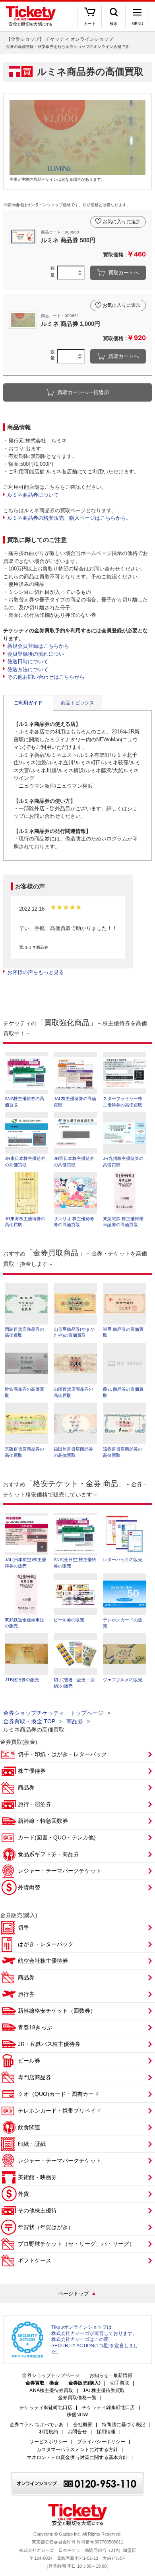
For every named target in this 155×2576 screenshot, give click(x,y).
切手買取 (120, 2383)
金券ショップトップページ (51, 2376)
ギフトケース (35, 2260)
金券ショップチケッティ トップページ (53, 1713)
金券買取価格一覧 (77, 2398)
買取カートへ (124, 273)
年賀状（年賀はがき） (46, 2227)
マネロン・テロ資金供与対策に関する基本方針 (77, 2458)
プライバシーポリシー (101, 2442)
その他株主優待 (37, 2210)
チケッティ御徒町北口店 (46, 2408)
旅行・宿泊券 (35, 1804)
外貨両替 (29, 1887)
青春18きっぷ (35, 2027)
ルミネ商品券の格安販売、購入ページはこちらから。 (69, 518)
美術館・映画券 (37, 2177)
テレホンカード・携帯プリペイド (60, 2111)
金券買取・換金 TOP (29, 1721)
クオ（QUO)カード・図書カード (59, 2094)
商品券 (75, 1721)
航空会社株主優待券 (43, 1961)
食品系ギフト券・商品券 (48, 1854)
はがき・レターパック (46, 1944)
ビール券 (29, 2061)
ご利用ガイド (28, 703)
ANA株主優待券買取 (51, 2391)
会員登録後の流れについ (36, 654)
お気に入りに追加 (122, 222)
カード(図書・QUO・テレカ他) (57, 1837)
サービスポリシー (49, 2442)
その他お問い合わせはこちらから (46, 677)
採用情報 (106, 2432)
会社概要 (83, 2425)
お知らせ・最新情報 (111, 2376)
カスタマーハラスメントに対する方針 (77, 2450)
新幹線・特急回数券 (43, 1821)
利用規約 (48, 2432)
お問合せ (77, 2432)
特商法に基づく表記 (123, 2425)
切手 (23, 1927)
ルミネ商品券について (33, 495)
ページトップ (74, 2294)
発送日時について (28, 661)
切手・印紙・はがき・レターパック (62, 1754)
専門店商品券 (35, 2077)
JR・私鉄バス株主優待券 (49, 2044)
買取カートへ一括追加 (83, 392)
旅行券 (26, 1994)
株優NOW (77, 2415)
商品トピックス (77, 703)
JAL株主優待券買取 (104, 2391)
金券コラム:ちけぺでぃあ (37, 2425)
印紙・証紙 (32, 2144)
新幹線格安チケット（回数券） (57, 2011)
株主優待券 (32, 1771)
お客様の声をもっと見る (36, 972)
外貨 (23, 2194)
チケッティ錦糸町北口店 (108, 2408)
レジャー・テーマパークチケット (60, 1871)
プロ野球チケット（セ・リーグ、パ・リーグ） (76, 2244)
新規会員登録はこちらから (38, 646)
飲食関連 (29, 2127)
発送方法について (28, 669)
